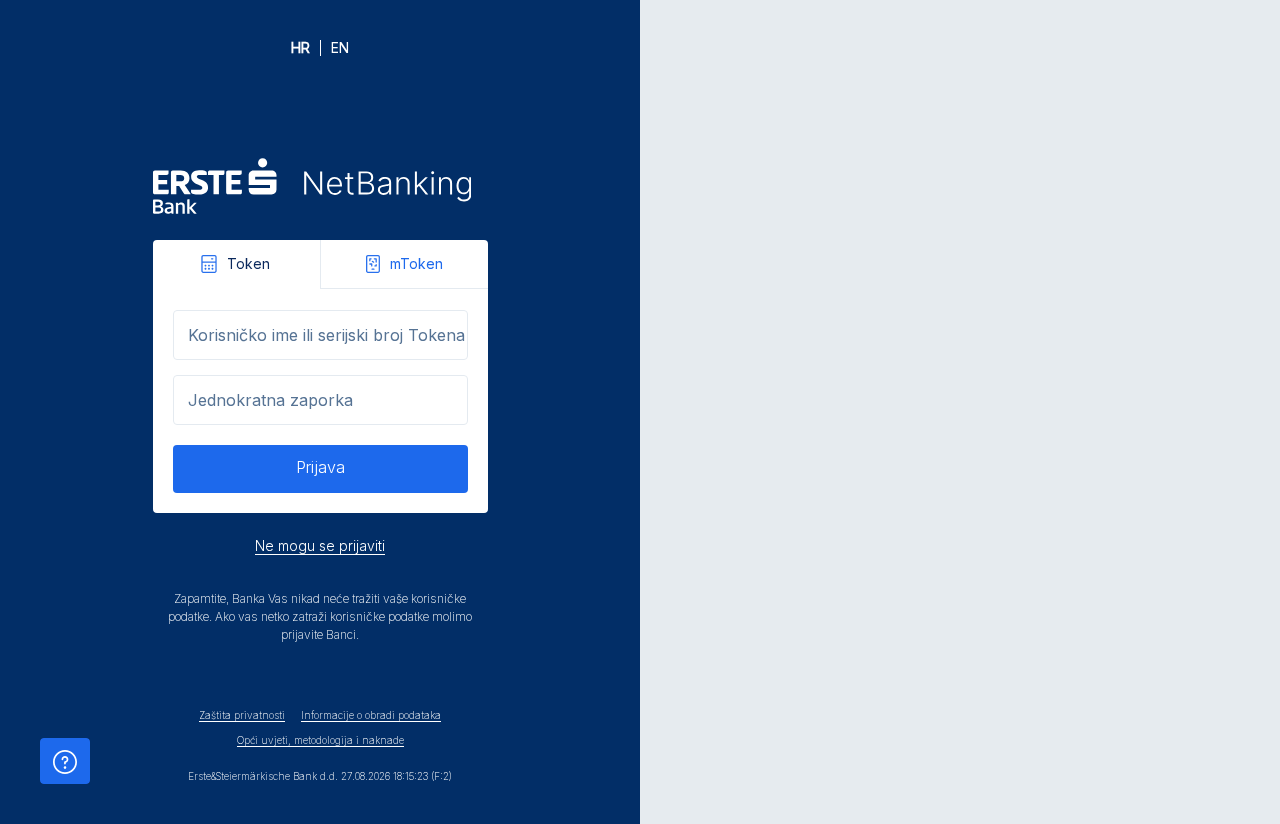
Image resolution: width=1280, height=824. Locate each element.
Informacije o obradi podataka (371, 715)
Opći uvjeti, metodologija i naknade (320, 740)
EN (340, 48)
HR (300, 48)
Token (248, 263)
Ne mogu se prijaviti (320, 545)
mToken (416, 263)
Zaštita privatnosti (242, 715)
